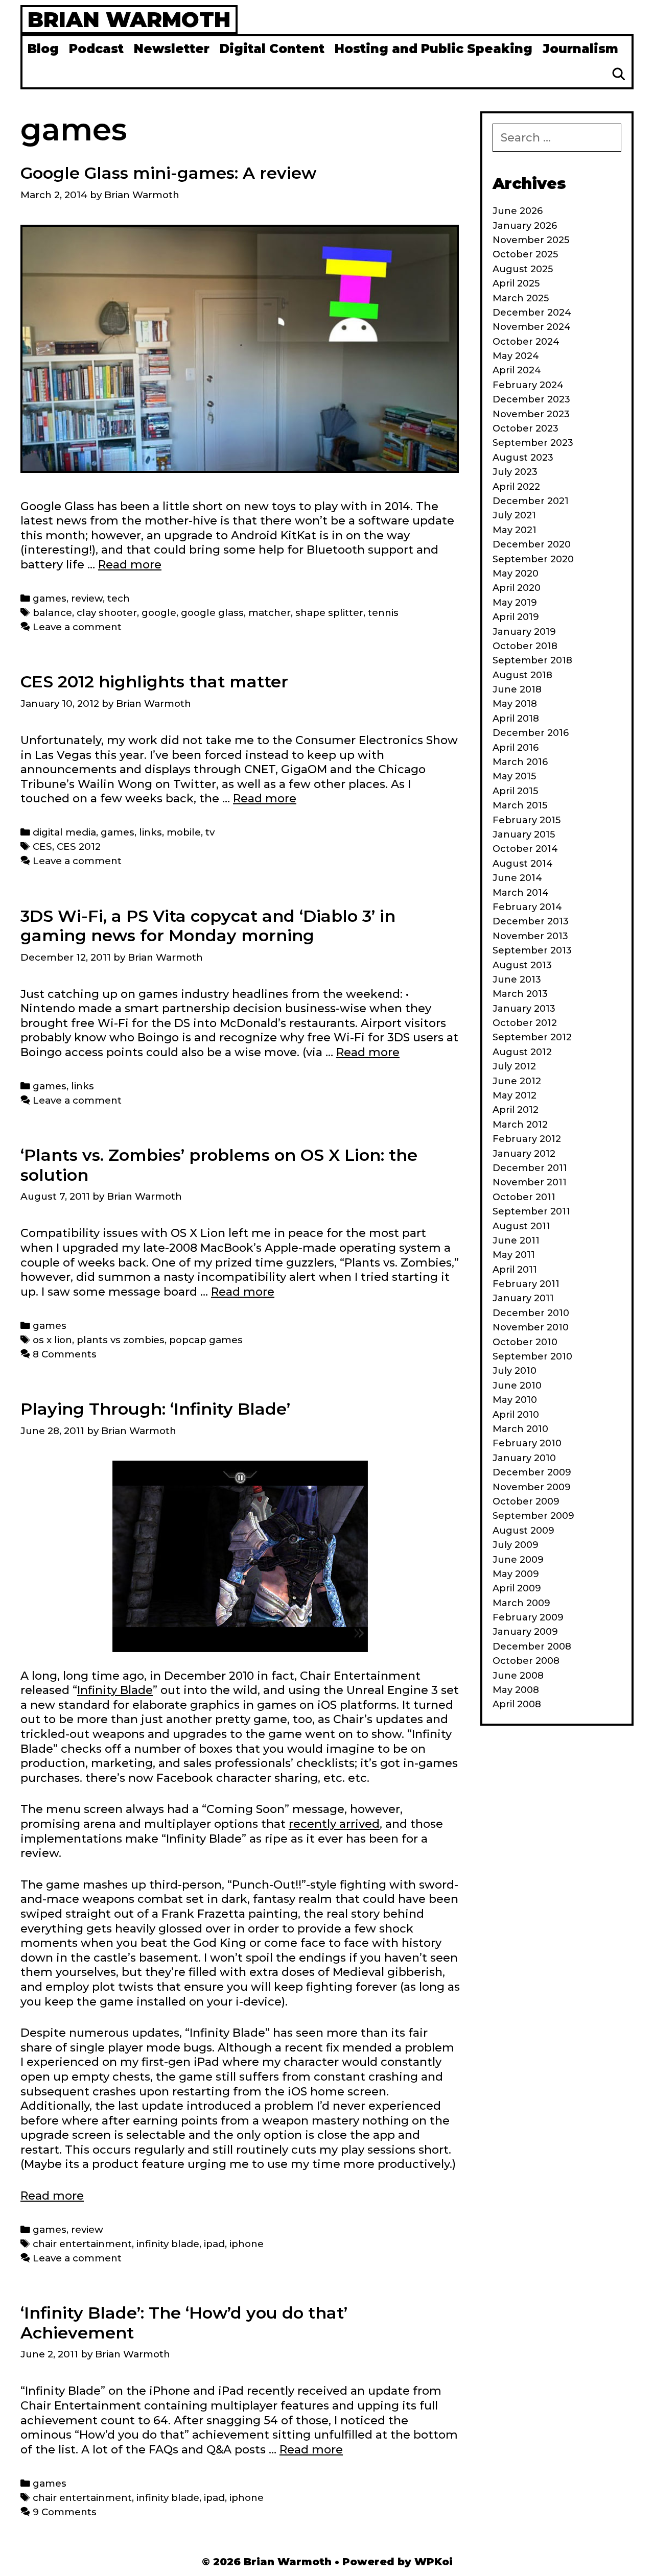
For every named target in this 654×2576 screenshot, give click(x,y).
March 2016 (520, 762)
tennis (383, 613)
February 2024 (528, 385)
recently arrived (334, 1824)
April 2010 (516, 1415)
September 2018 (532, 660)
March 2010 (520, 1429)
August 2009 (523, 1531)
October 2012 (525, 1023)
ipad (214, 2244)
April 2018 (516, 719)
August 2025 (523, 269)
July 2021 (514, 515)
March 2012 (520, 1125)
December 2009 (532, 1472)
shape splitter (329, 613)
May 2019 (515, 603)
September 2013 (532, 950)
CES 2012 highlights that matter (154, 682)
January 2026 (525, 226)
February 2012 (527, 1139)
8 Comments (65, 1354)
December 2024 (532, 313)
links (150, 832)
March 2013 (520, 994)
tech (119, 598)
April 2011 (515, 1270)
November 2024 (532, 327)
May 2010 (515, 1400)
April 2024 (517, 370)
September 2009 (533, 1516)
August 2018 (522, 675)
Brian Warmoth (129, 19)
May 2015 (514, 776)
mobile (184, 832)
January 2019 (524, 632)
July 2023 (515, 472)
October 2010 (525, 1342)
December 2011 (530, 1168)
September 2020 (533, 559)
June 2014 (517, 878)
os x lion (52, 1340)
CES (42, 846)
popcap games (206, 1340)
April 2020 (517, 588)
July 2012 (514, 1066)
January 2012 (524, 1154)
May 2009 (516, 1574)
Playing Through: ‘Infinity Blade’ (155, 1409)
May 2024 (516, 356)
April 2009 (517, 1588)
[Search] (618, 75)
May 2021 (515, 530)
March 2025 (521, 298)
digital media (64, 832)
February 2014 (527, 907)
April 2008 (517, 1704)
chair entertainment (82, 2244)
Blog (43, 49)
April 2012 (516, 1110)
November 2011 (530, 1182)
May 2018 (515, 704)
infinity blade (168, 2244)
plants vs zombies (121, 1340)
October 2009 (526, 1501)
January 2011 (523, 1298)
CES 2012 (79, 846)
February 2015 (527, 820)
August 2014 (523, 864)
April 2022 (516, 487)
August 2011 (521, 1226)
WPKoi (434, 2562)
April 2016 (516, 748)
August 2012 (522, 1052)
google (159, 613)
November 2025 (531, 240)
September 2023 (533, 443)
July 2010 (515, 1371)
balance (52, 613)
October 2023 (525, 428)
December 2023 (531, 399)
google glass (212, 613)
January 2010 (524, 1458)
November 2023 (531, 414)
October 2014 (525, 849)
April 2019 (516, 617)
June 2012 (517, 1081)
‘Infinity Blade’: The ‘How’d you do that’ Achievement (184, 2322)
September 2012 (532, 1037)
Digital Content (272, 49)
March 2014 (521, 893)
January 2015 (524, 834)
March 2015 (520, 805)
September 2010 (532, 1356)
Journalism (580, 49)
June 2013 (517, 980)
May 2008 (516, 1690)
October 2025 (525, 254)
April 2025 (516, 283)
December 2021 (531, 501)
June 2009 (518, 1560)
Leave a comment (77, 627)
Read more (130, 565)
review (87, 598)
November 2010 (531, 1327)
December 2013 (531, 921)
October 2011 (524, 1197)
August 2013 (522, 965)
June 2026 (518, 211)
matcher (270, 613)
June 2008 (518, 1676)
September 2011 (531, 1211)
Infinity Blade (115, 1690)
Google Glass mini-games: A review (168, 173)
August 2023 (523, 458)
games (50, 598)
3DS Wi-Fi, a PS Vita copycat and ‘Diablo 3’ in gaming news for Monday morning (208, 926)
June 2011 (516, 1241)
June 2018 (517, 689)
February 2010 (527, 1443)
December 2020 (532, 544)
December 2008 (532, 1647)
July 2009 (516, 1545)
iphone (247, 2244)
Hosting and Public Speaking (434, 49)
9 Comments (65, 2512)
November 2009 (532, 1487)
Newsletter (172, 49)
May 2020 (516, 574)
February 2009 (528, 1617)
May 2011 (514, 1255)
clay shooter (107, 613)
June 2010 (517, 1386)
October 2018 (525, 646)
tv (210, 832)
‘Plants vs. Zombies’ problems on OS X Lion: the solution (219, 1165)
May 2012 (515, 1095)
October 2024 (526, 342)
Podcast (96, 49)
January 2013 (524, 1009)
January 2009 (525, 1632)
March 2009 (521, 1603)
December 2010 (531, 1313)
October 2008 (526, 1661)
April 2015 (515, 791)
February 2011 (526, 1284)
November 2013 (530, 936)
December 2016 (531, 733)
